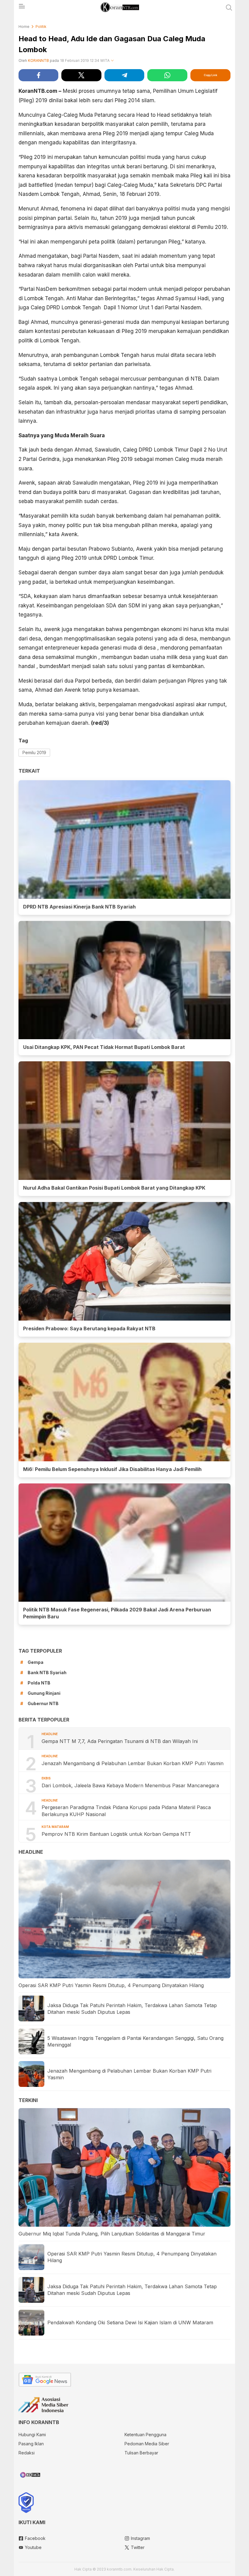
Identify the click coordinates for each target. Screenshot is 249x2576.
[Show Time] (112, 61)
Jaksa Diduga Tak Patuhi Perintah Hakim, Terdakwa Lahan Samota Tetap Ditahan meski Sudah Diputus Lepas (132, 2009)
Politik (41, 27)
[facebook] (38, 75)
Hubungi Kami (32, 2435)
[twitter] (81, 75)
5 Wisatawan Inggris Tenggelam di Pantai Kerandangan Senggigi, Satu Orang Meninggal (135, 2041)
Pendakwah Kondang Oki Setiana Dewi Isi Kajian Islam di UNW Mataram (130, 2322)
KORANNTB (38, 60)
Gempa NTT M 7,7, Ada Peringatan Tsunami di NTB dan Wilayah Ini (120, 1741)
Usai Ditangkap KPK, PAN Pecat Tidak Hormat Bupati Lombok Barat (104, 1047)
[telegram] (124, 75)
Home (24, 27)
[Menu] (22, 8)
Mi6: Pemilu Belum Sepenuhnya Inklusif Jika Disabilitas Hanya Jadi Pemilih (112, 1469)
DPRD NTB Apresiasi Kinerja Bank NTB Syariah (79, 907)
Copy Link (210, 75)
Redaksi (27, 2453)
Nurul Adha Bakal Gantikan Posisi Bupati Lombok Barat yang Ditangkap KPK (114, 1188)
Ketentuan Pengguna (145, 2435)
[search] (229, 8)
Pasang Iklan (31, 2444)
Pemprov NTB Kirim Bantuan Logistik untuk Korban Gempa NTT (116, 1834)
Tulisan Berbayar (141, 2453)
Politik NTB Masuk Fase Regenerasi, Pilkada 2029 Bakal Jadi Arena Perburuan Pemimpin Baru (117, 1613)
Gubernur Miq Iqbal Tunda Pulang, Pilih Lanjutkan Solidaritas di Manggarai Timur (112, 2234)
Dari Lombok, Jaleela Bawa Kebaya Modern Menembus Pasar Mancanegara (130, 1785)
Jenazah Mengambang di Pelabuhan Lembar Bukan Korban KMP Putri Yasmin (133, 1763)
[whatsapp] (167, 75)
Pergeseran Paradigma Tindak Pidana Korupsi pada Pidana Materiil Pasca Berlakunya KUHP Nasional (126, 1811)
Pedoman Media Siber (147, 2444)
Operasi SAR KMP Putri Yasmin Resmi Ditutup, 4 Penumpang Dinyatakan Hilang (111, 1985)
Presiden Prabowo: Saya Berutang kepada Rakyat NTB (89, 1328)
